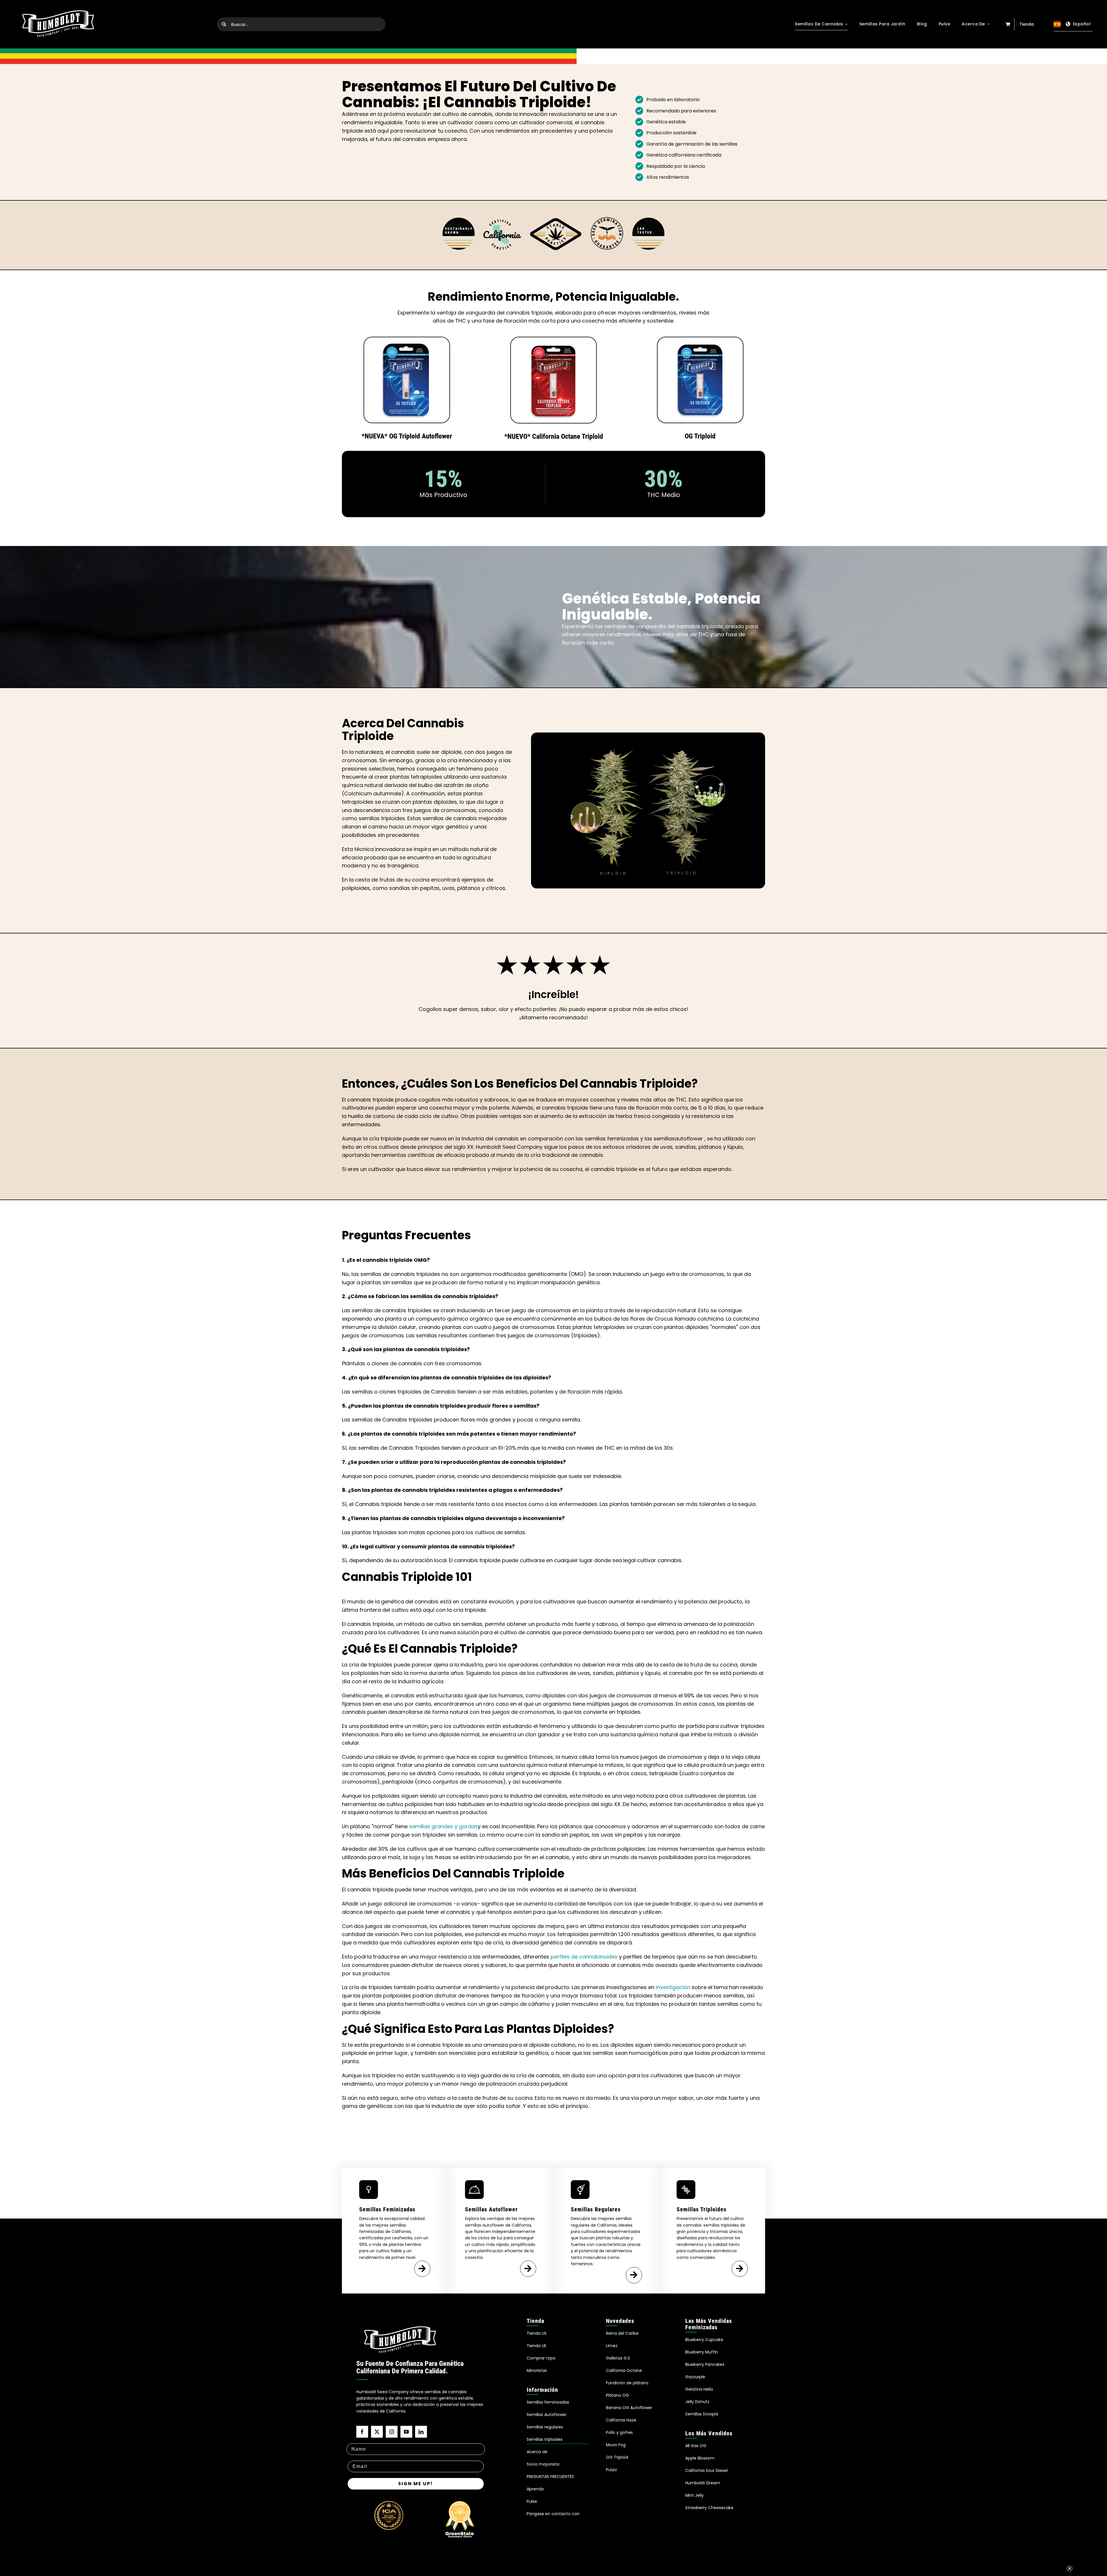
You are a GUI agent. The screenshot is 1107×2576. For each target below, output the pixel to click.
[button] (1086, 2555)
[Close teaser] (1070, 2539)
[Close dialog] (611, 1226)
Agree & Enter (554, 1308)
